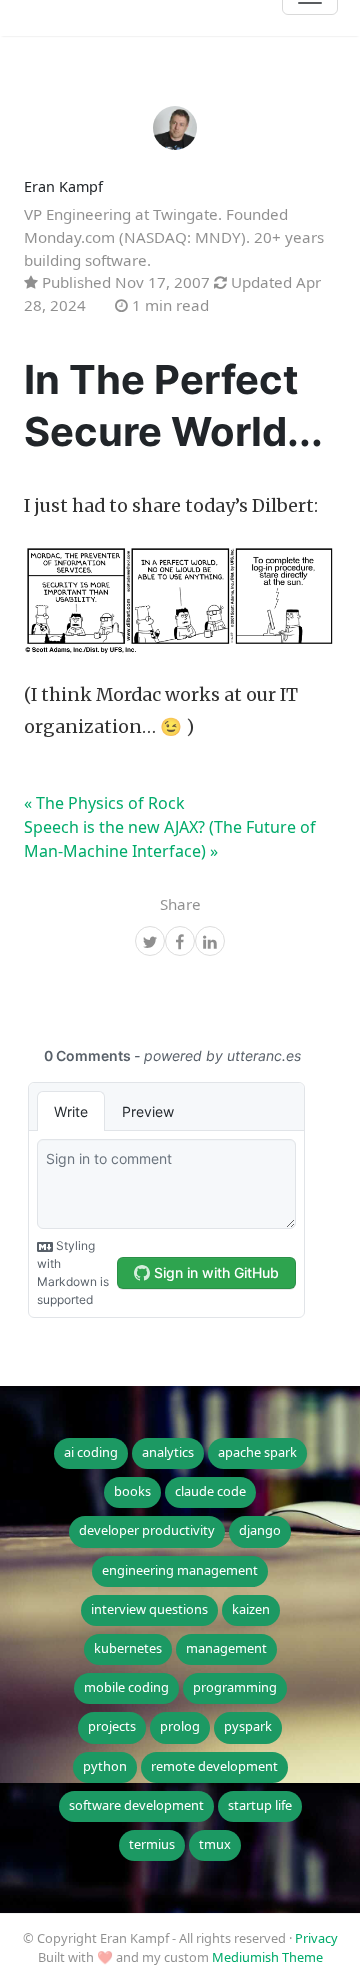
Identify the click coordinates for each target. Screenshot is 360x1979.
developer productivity (147, 1530)
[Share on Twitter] (150, 942)
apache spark (257, 1452)
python (105, 1766)
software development (136, 1805)
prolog (180, 1726)
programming (235, 1687)
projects (112, 1726)
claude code (210, 1491)
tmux (215, 1844)
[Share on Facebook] (180, 942)
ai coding (91, 1452)
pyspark (248, 1726)
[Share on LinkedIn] (210, 942)
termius (152, 1844)
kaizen (251, 1609)
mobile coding (126, 1687)
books (132, 1491)
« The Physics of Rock (104, 803)
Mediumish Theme (267, 1957)
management (226, 1648)
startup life (260, 1805)
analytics (168, 1452)
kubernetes (128, 1648)
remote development (214, 1766)
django (260, 1530)
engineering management (180, 1570)
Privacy (316, 1938)
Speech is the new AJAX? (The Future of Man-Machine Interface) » (170, 839)
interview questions (149, 1609)
